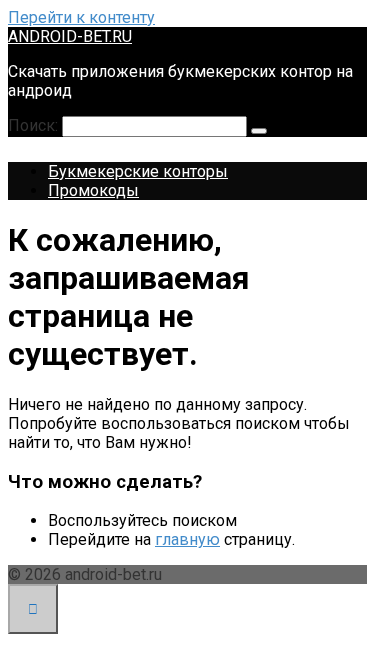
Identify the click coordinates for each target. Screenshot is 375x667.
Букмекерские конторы (138, 171)
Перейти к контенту (81, 17)
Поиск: (35, 125)
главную (187, 539)
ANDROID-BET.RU (70, 36)
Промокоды (93, 190)
